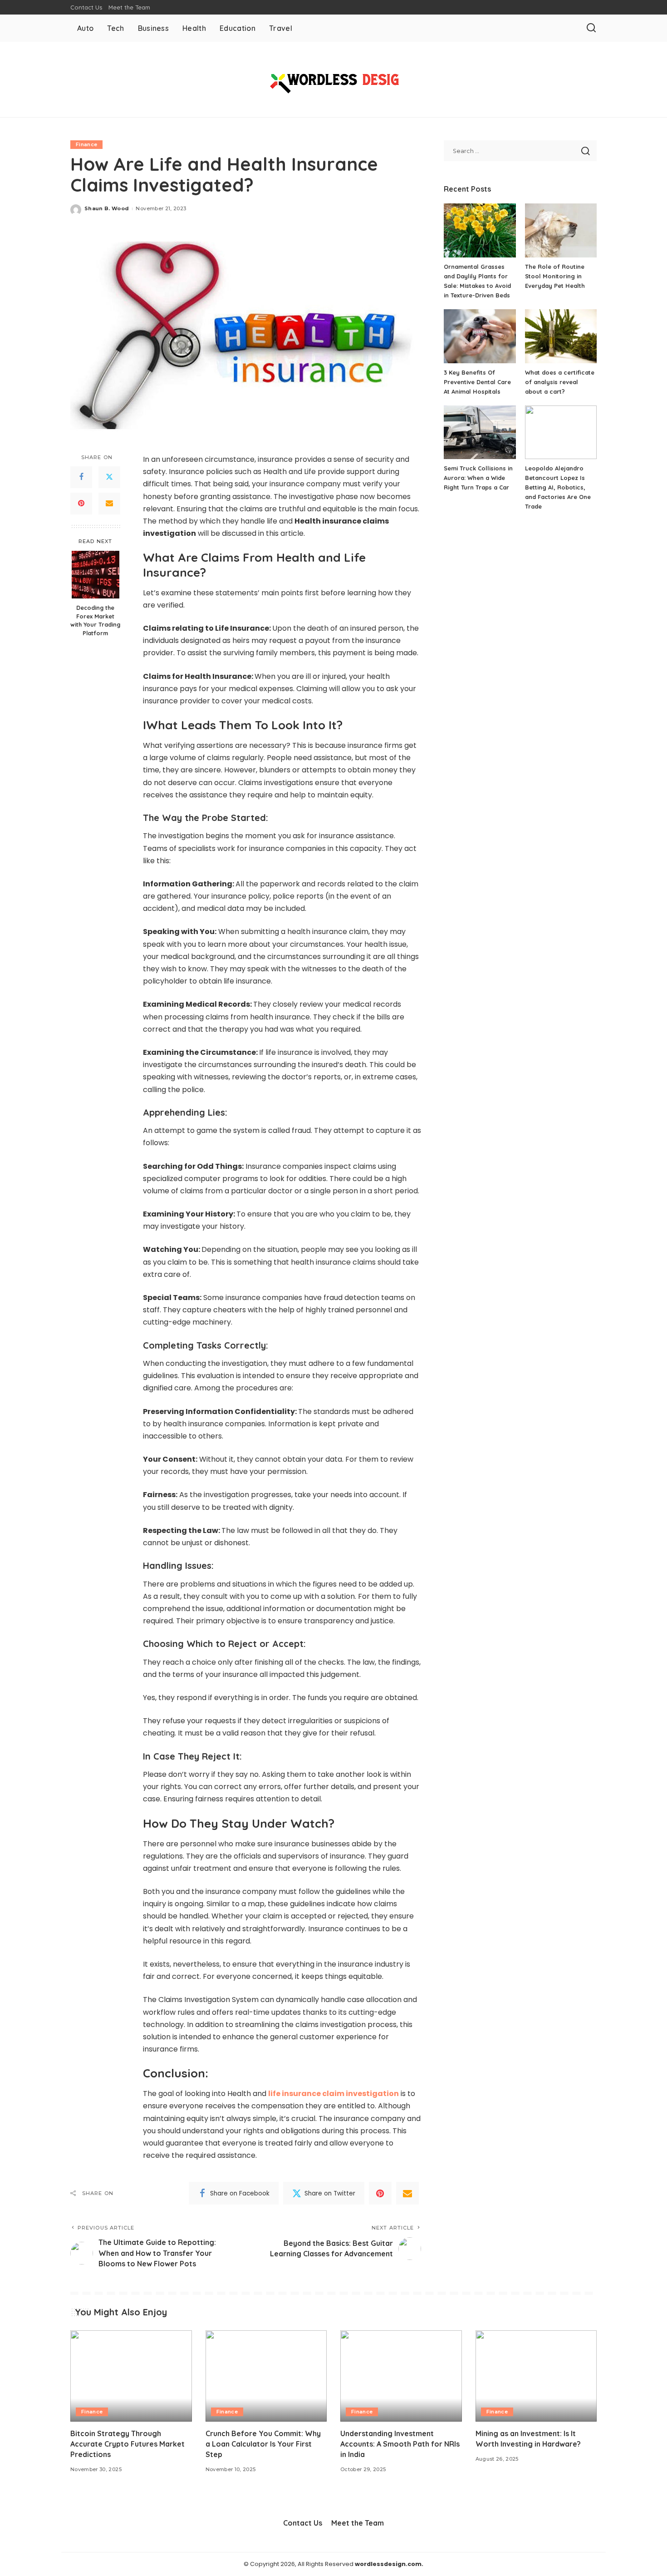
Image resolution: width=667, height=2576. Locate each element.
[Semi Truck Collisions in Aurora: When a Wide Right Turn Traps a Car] (480, 433)
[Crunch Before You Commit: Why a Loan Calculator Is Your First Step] (266, 2376)
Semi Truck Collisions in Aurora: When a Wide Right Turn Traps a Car (478, 478)
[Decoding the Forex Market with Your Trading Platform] (96, 575)
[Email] (109, 504)
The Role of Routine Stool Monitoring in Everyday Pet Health (555, 276)
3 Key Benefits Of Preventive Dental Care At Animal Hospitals (477, 382)
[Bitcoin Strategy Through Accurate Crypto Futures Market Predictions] (131, 2376)
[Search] (591, 28)
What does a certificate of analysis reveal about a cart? (560, 382)
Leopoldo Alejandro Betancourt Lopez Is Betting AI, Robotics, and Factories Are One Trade (558, 487)
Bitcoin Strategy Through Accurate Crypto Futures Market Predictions (128, 2444)
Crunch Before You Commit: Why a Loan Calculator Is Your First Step (263, 2444)
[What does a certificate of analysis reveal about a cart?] (561, 336)
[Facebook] (81, 477)
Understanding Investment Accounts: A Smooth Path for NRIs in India (400, 2444)
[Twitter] (109, 477)
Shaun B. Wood (107, 208)
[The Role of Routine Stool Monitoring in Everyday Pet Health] (561, 230)
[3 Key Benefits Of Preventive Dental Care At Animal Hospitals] (480, 336)
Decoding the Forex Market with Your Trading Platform (95, 620)
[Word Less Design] (333, 79)
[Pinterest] (81, 504)
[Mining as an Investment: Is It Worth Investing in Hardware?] (536, 2376)
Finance (86, 144)
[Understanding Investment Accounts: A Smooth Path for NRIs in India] (401, 2376)
